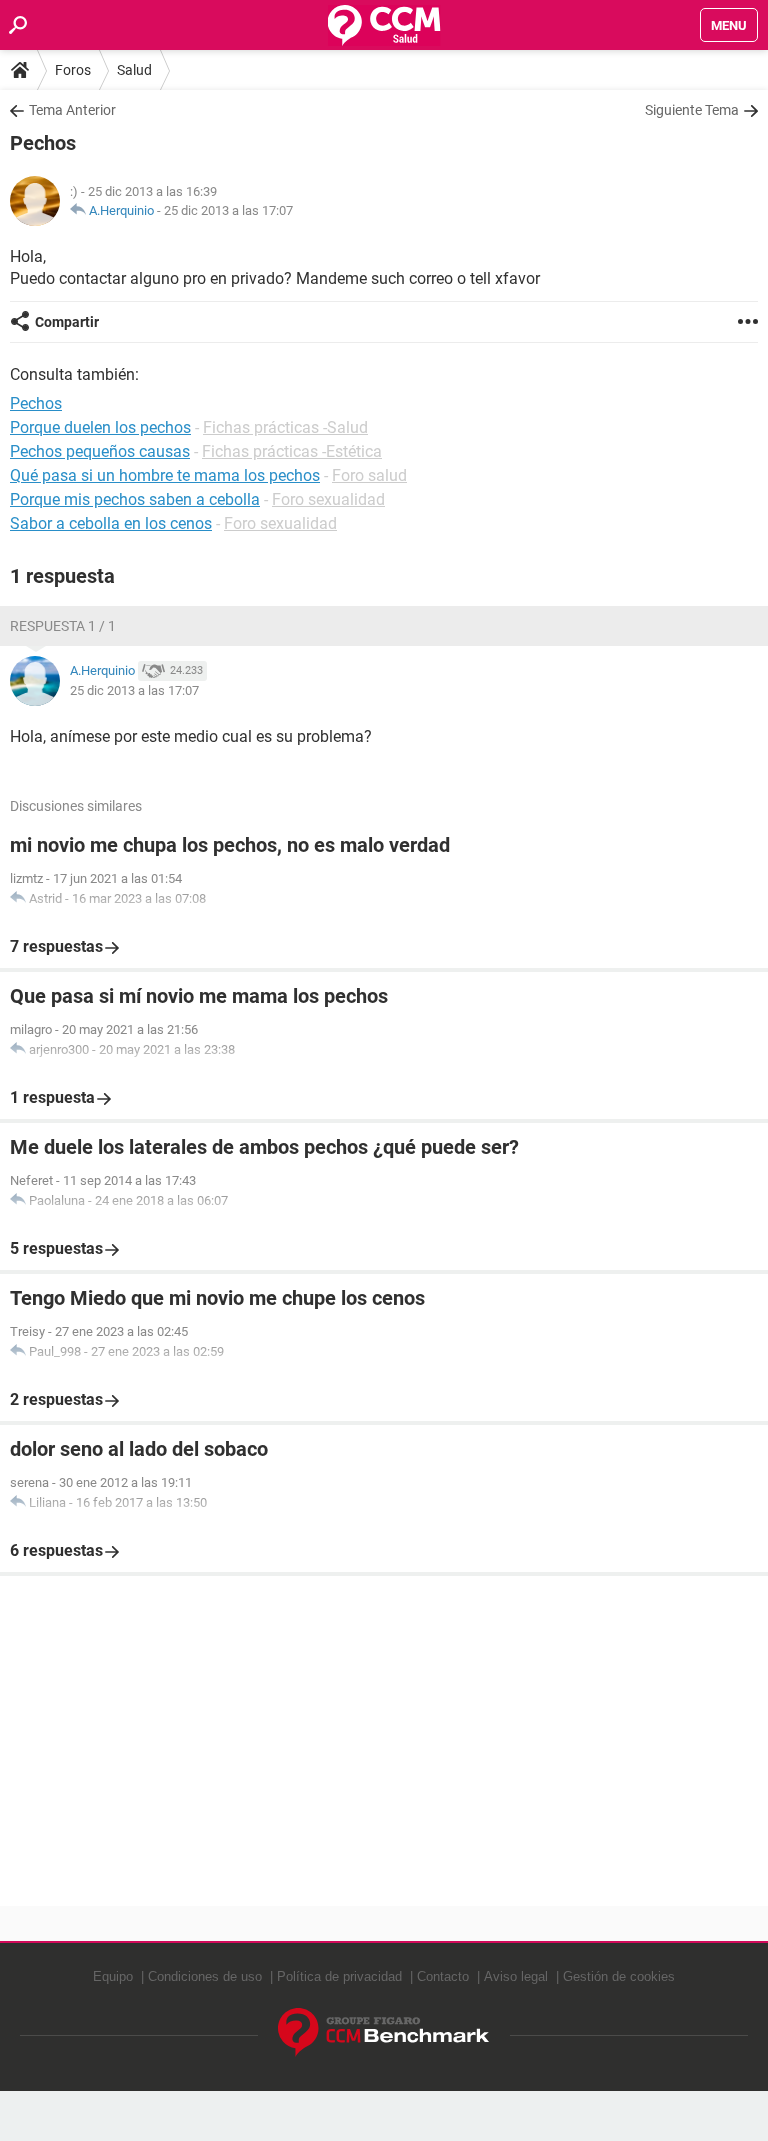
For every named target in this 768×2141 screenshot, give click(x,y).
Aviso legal (516, 1976)
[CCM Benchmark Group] (384, 2032)
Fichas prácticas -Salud (285, 427)
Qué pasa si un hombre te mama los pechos (165, 475)
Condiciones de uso (205, 1976)
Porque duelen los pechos (100, 427)
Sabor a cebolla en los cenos (111, 523)
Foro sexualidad (328, 499)
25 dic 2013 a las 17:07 (228, 210)
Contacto (443, 1976)
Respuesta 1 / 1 (63, 626)
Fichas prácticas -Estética (292, 451)
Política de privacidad (339, 1976)
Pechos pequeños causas (100, 451)
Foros (73, 70)
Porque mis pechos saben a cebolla (135, 499)
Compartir (67, 322)
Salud (134, 70)
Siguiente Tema (692, 110)
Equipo (113, 1976)
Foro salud (369, 475)
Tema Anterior (72, 110)
